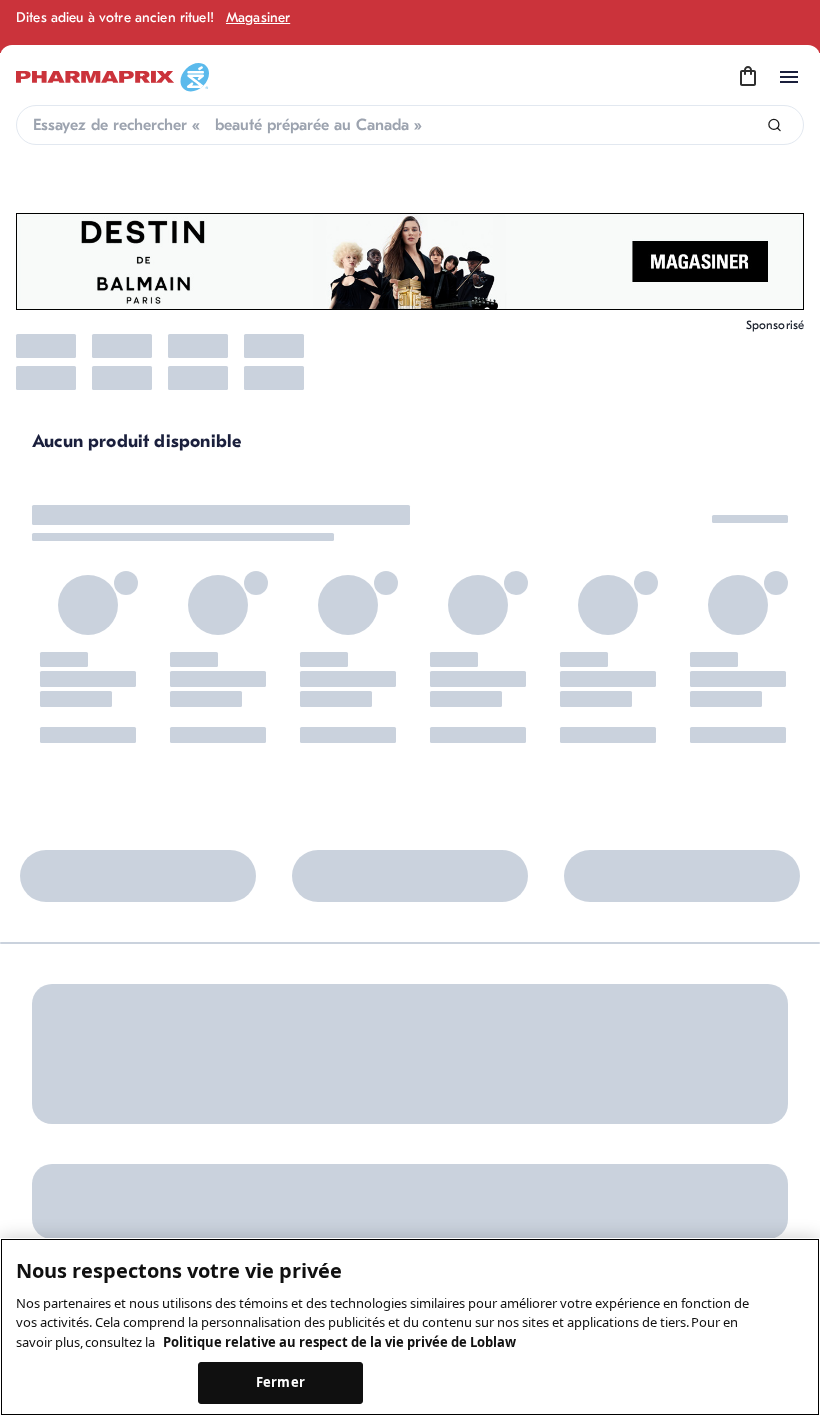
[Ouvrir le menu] (789, 77)
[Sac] (748, 77)
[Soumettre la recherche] (774, 125)
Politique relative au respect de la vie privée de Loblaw (339, 1342)
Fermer (280, 1382)
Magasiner (258, 17)
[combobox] (410, 125)
